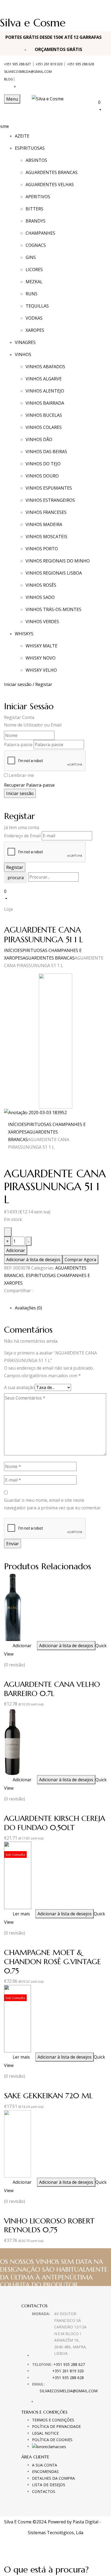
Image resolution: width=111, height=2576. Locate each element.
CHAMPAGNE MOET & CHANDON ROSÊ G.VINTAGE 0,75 (53, 1961)
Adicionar (16, 1250)
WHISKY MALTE (41, 646)
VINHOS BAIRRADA (45, 403)
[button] (103, 106)
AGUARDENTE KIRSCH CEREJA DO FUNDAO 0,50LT (55, 1823)
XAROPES (35, 330)
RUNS (32, 294)
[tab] (61, 1308)
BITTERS (34, 209)
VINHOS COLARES (44, 427)
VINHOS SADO (40, 597)
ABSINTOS (36, 160)
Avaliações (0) (28, 1308)
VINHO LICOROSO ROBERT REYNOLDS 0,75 (49, 2225)
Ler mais (21, 1914)
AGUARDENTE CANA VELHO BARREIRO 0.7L (52, 1689)
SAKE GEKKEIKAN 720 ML (48, 2096)
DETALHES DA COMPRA (53, 2478)
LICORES (34, 269)
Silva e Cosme (33, 23)
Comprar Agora (80, 1260)
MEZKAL (34, 282)
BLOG (8, 79)
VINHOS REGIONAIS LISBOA (54, 573)
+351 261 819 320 (49, 64)
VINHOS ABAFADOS (45, 367)
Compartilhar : (18, 1291)
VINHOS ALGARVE (44, 379)
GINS (31, 257)
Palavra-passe (18, 745)
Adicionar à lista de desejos (33, 1260)
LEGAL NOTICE (45, 2433)
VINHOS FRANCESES (46, 512)
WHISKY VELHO (41, 670)
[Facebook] (6, 1300)
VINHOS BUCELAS (44, 415)
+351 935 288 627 (18, 64)
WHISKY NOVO (41, 658)
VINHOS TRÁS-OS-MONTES (53, 609)
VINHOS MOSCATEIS (46, 537)
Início (11, 950)
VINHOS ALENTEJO (45, 391)
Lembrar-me (21, 775)
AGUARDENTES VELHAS (50, 185)
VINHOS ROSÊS (41, 585)
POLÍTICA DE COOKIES (52, 2440)
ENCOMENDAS (45, 2471)
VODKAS (34, 318)
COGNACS (36, 245)
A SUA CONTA (45, 2465)
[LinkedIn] (12, 1300)
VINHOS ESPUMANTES (49, 488)
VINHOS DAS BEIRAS (46, 452)
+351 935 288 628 (81, 64)
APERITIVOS (38, 197)
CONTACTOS (44, 2491)
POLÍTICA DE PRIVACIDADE (56, 2426)
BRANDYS (36, 221)
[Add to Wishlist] (8, 1232)
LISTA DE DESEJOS (49, 2485)
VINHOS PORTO (42, 549)
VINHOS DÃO (39, 439)
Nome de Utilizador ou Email (33, 725)
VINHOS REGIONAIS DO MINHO (58, 561)
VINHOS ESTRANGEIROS (50, 500)
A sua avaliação (19, 1387)
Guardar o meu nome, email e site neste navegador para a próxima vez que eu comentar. (53, 1504)
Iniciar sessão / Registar (28, 684)
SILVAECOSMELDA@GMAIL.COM (28, 72)
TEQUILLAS (37, 306)
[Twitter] (9, 1300)
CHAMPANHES (40, 233)
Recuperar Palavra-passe (29, 785)
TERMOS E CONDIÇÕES (53, 2420)
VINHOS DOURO (42, 476)
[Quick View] (10, 1646)
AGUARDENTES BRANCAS (52, 172)
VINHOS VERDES (42, 622)
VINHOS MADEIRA (44, 524)
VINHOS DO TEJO (43, 464)
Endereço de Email (22, 836)
